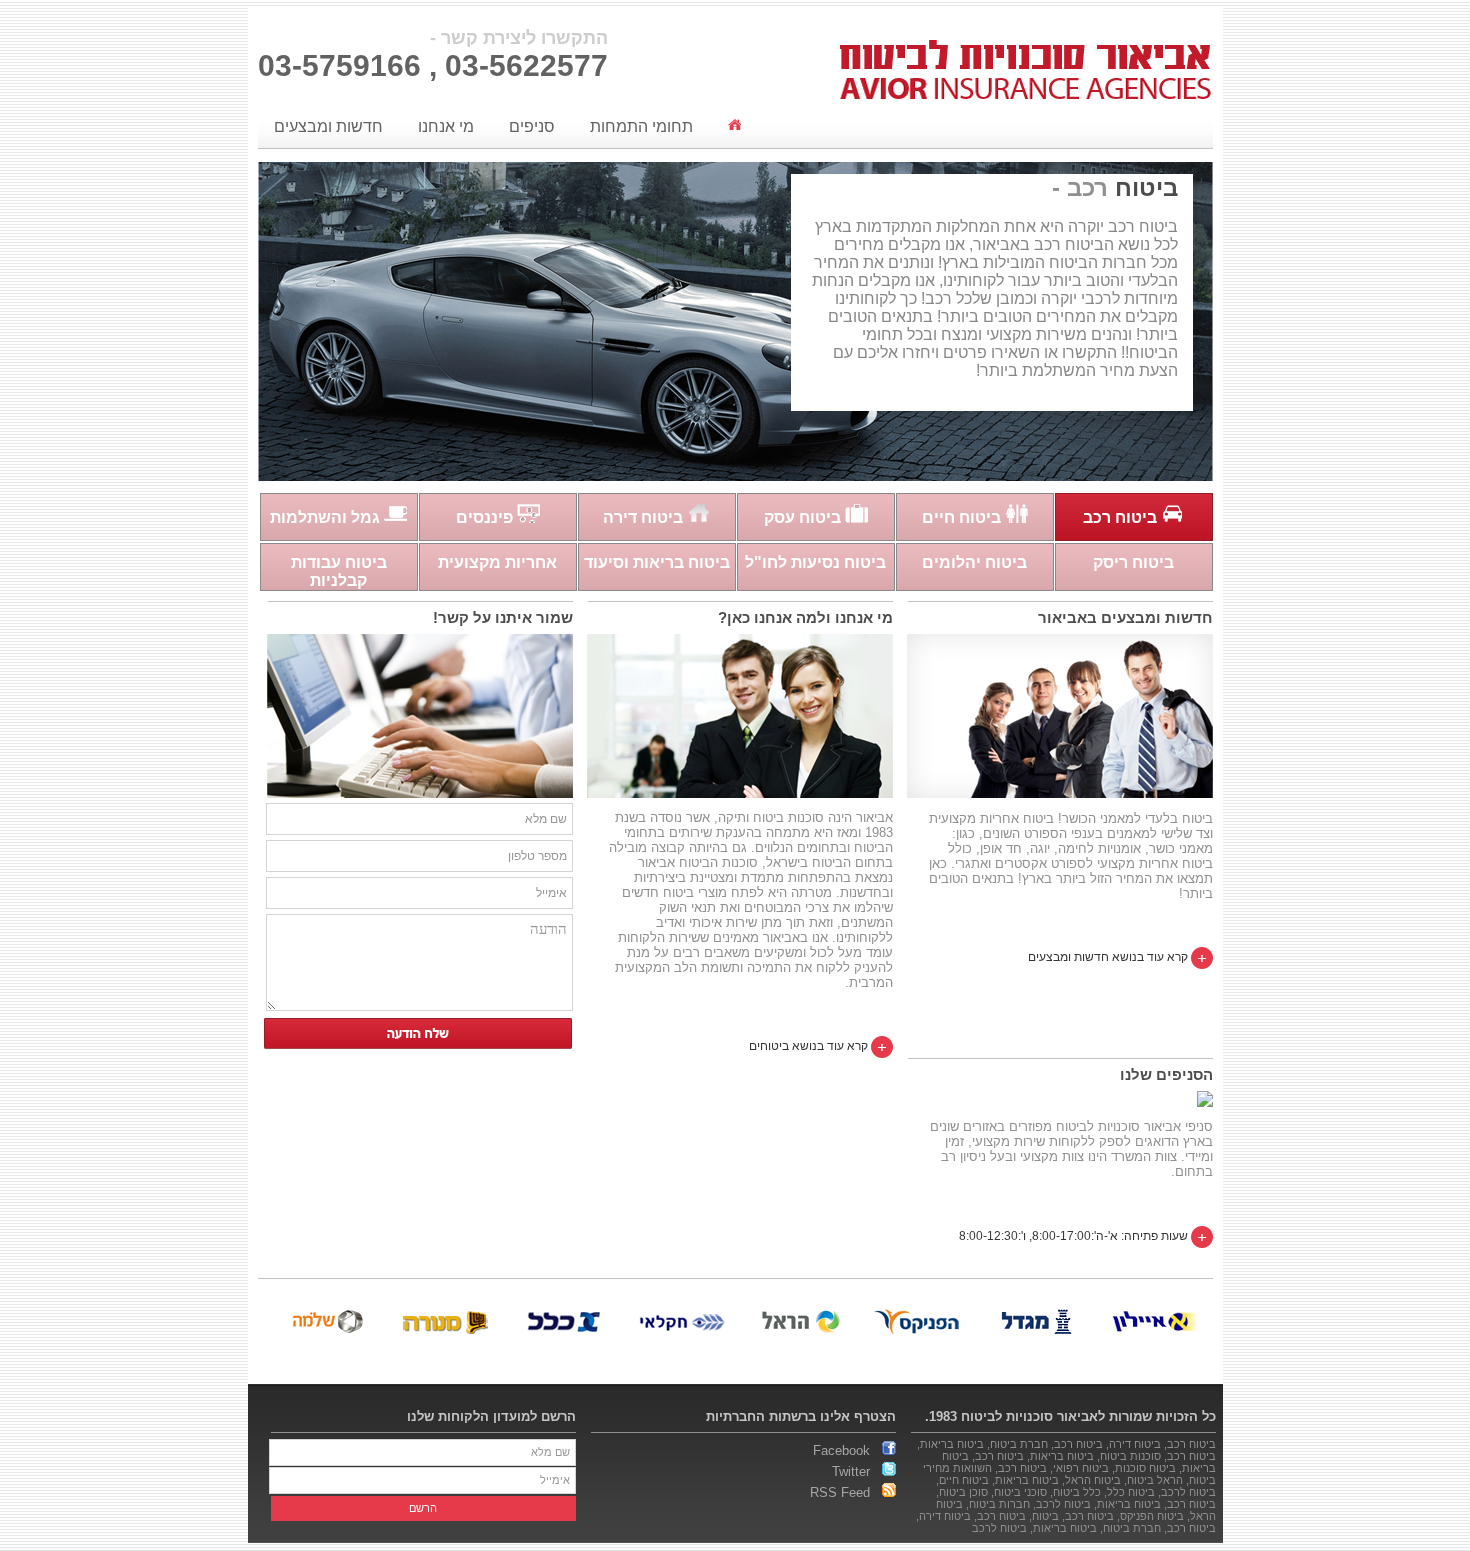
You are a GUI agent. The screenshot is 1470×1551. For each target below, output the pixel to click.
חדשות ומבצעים (328, 126)
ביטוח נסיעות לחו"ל (815, 562)
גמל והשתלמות (327, 517)
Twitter (857, 1471)
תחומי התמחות (641, 126)
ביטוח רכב (1122, 517)
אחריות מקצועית (497, 562)
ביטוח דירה (645, 517)
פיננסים (486, 517)
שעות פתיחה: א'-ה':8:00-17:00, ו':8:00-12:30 (1075, 1236)
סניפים (532, 126)
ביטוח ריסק (1133, 562)
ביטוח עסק (804, 517)
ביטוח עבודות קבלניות (339, 571)
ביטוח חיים (963, 517)
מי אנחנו (446, 126)
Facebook (847, 1450)
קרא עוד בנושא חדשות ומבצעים (1109, 957)
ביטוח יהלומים (974, 562)
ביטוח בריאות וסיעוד (657, 562)
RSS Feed (846, 1492)
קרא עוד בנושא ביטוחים (810, 1046)
